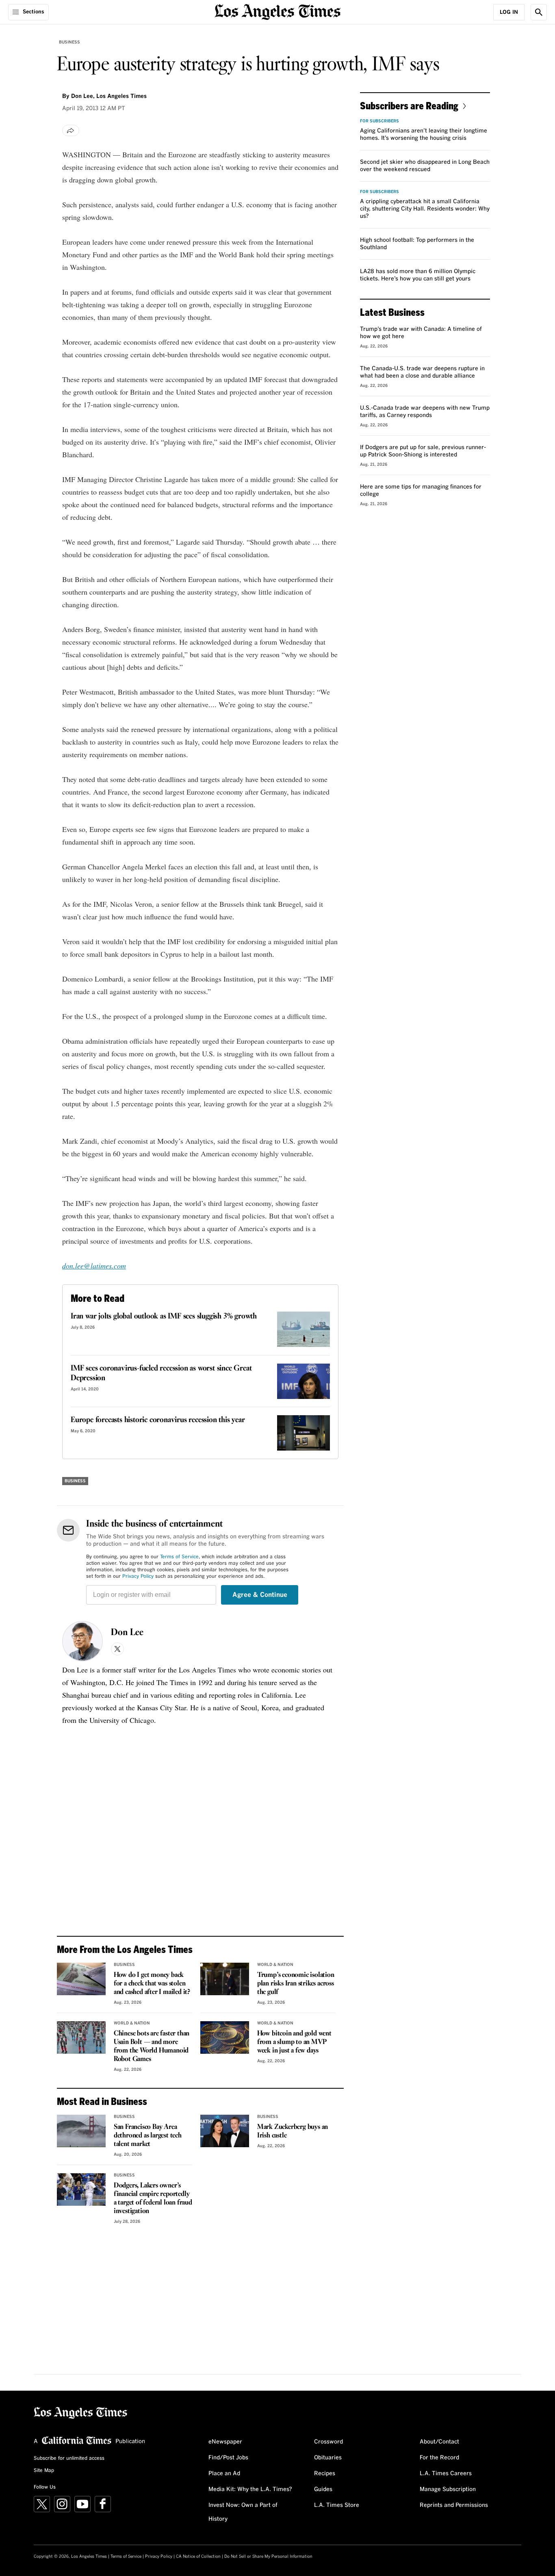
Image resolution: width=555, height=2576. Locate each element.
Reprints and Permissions (454, 2505)
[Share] (71, 130)
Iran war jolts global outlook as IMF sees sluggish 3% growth (164, 1316)
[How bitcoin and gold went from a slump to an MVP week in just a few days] (225, 2037)
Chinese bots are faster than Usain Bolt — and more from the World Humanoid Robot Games (152, 2046)
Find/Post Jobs (228, 2458)
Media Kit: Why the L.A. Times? (250, 2489)
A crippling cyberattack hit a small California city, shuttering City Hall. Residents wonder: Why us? (425, 209)
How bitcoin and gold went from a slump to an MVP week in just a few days (294, 2042)
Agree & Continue (260, 1595)
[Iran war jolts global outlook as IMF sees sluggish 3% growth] (304, 1329)
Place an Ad (224, 2474)
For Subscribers (379, 121)
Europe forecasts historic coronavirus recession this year (158, 1420)
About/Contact (439, 2442)
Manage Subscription (448, 2489)
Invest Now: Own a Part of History (243, 2512)
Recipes (325, 2474)
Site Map (44, 2471)
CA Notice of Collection (198, 2556)
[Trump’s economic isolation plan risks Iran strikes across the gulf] (225, 1979)
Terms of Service (179, 1557)
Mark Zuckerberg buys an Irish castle (293, 2131)
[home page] (277, 11)
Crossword (328, 2442)
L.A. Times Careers (446, 2474)
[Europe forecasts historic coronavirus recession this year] (304, 1433)
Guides (323, 2489)
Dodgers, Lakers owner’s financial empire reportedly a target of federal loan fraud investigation (153, 2198)
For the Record (439, 2458)
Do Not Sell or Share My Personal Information (268, 2556)
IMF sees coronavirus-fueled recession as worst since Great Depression (161, 1373)
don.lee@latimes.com (94, 1266)
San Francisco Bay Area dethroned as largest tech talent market (148, 2136)
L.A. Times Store (337, 2505)
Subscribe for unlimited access (69, 2459)
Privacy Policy (138, 1577)
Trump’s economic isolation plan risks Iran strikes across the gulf (296, 1984)
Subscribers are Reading (409, 105)
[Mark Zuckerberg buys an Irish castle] (225, 2131)
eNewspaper (225, 2442)
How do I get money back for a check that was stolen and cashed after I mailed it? (152, 1984)
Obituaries (328, 2458)
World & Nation (275, 1965)
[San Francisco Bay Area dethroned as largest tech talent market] (81, 2131)
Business (69, 42)
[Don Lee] (82, 1641)
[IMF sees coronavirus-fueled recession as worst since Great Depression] (304, 1381)
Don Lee (127, 1633)
